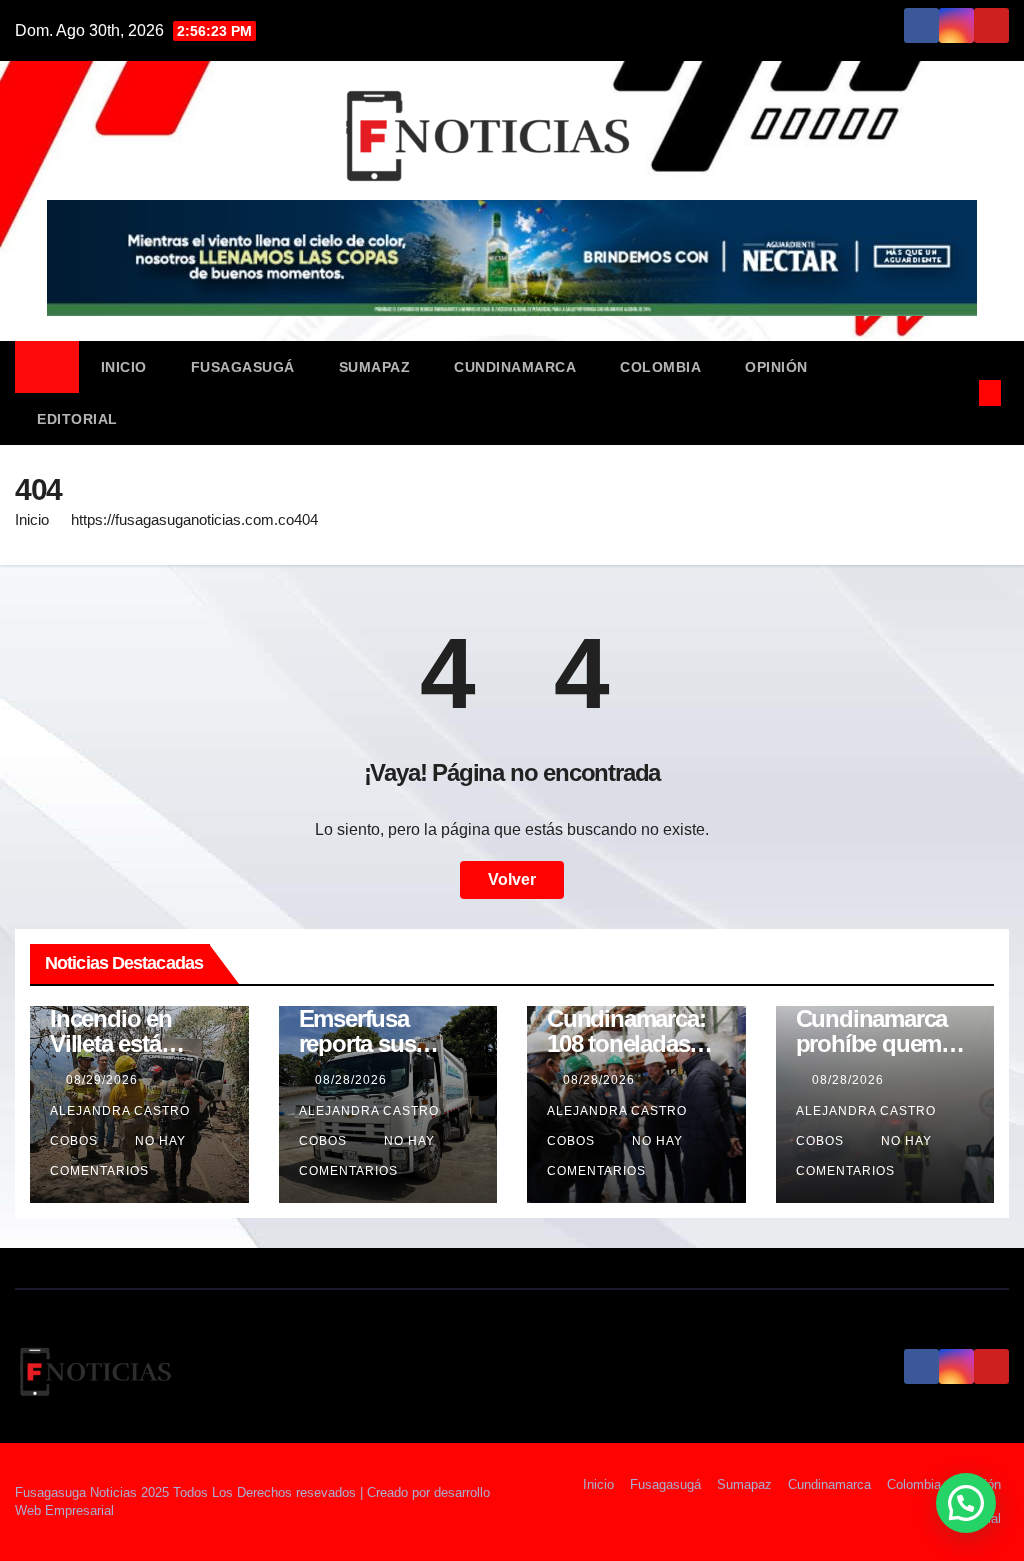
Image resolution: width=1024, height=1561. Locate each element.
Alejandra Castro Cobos (120, 1126)
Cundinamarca (515, 367)
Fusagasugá (243, 367)
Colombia (660, 367)
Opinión (776, 367)
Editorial (77, 419)
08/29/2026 (104, 1080)
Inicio (124, 367)
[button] (957, 392)
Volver (512, 879)
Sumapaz (375, 367)
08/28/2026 (353, 1080)
